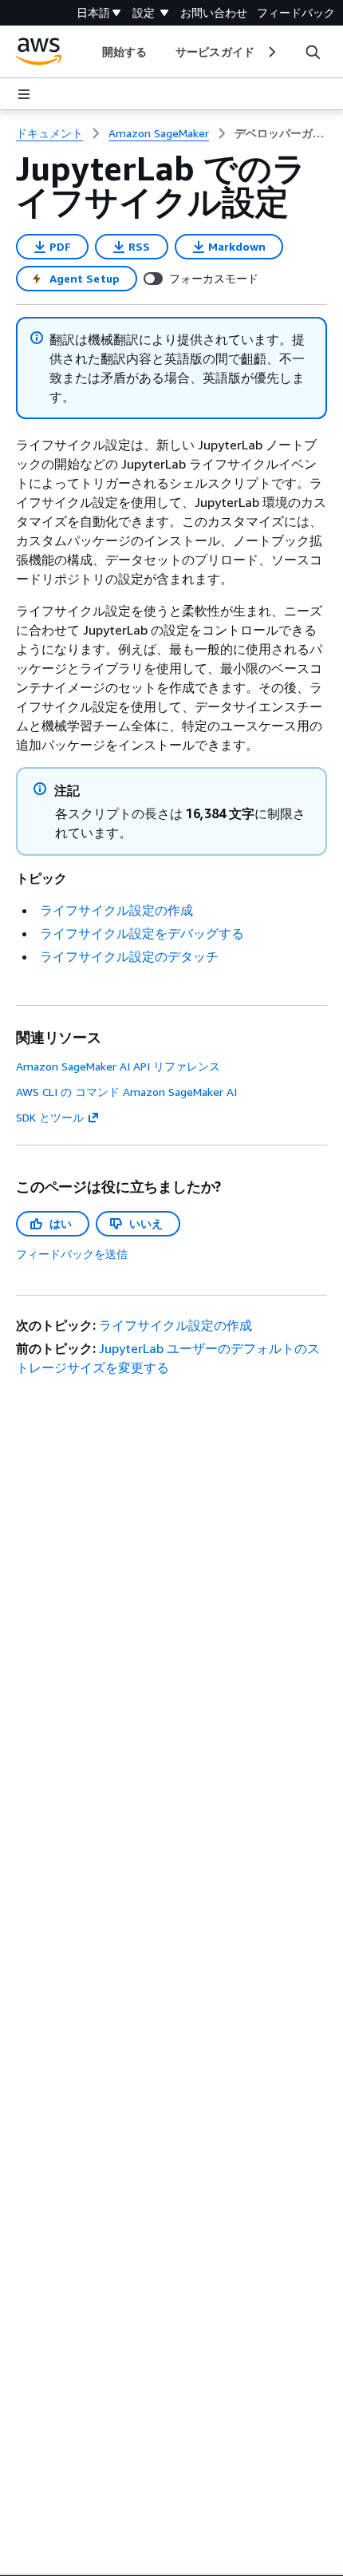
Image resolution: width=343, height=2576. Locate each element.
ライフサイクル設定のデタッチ (129, 956)
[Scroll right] (271, 52)
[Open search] (313, 52)
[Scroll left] (91, 52)
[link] (281, 133)
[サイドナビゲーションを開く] (24, 94)
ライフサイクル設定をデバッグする (142, 933)
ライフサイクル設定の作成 (116, 910)
